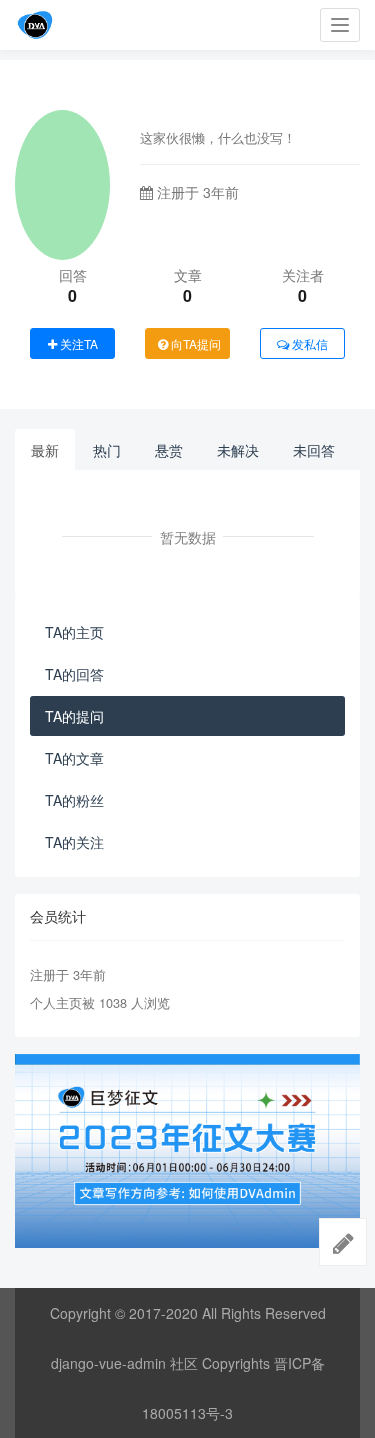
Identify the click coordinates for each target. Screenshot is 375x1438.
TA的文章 (74, 758)
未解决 (238, 450)
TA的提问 (74, 716)
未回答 (314, 450)
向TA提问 (194, 343)
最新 (45, 450)
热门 (107, 450)
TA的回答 (74, 674)
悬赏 (169, 450)
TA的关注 (74, 842)
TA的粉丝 (74, 800)
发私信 (308, 343)
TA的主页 (74, 632)
